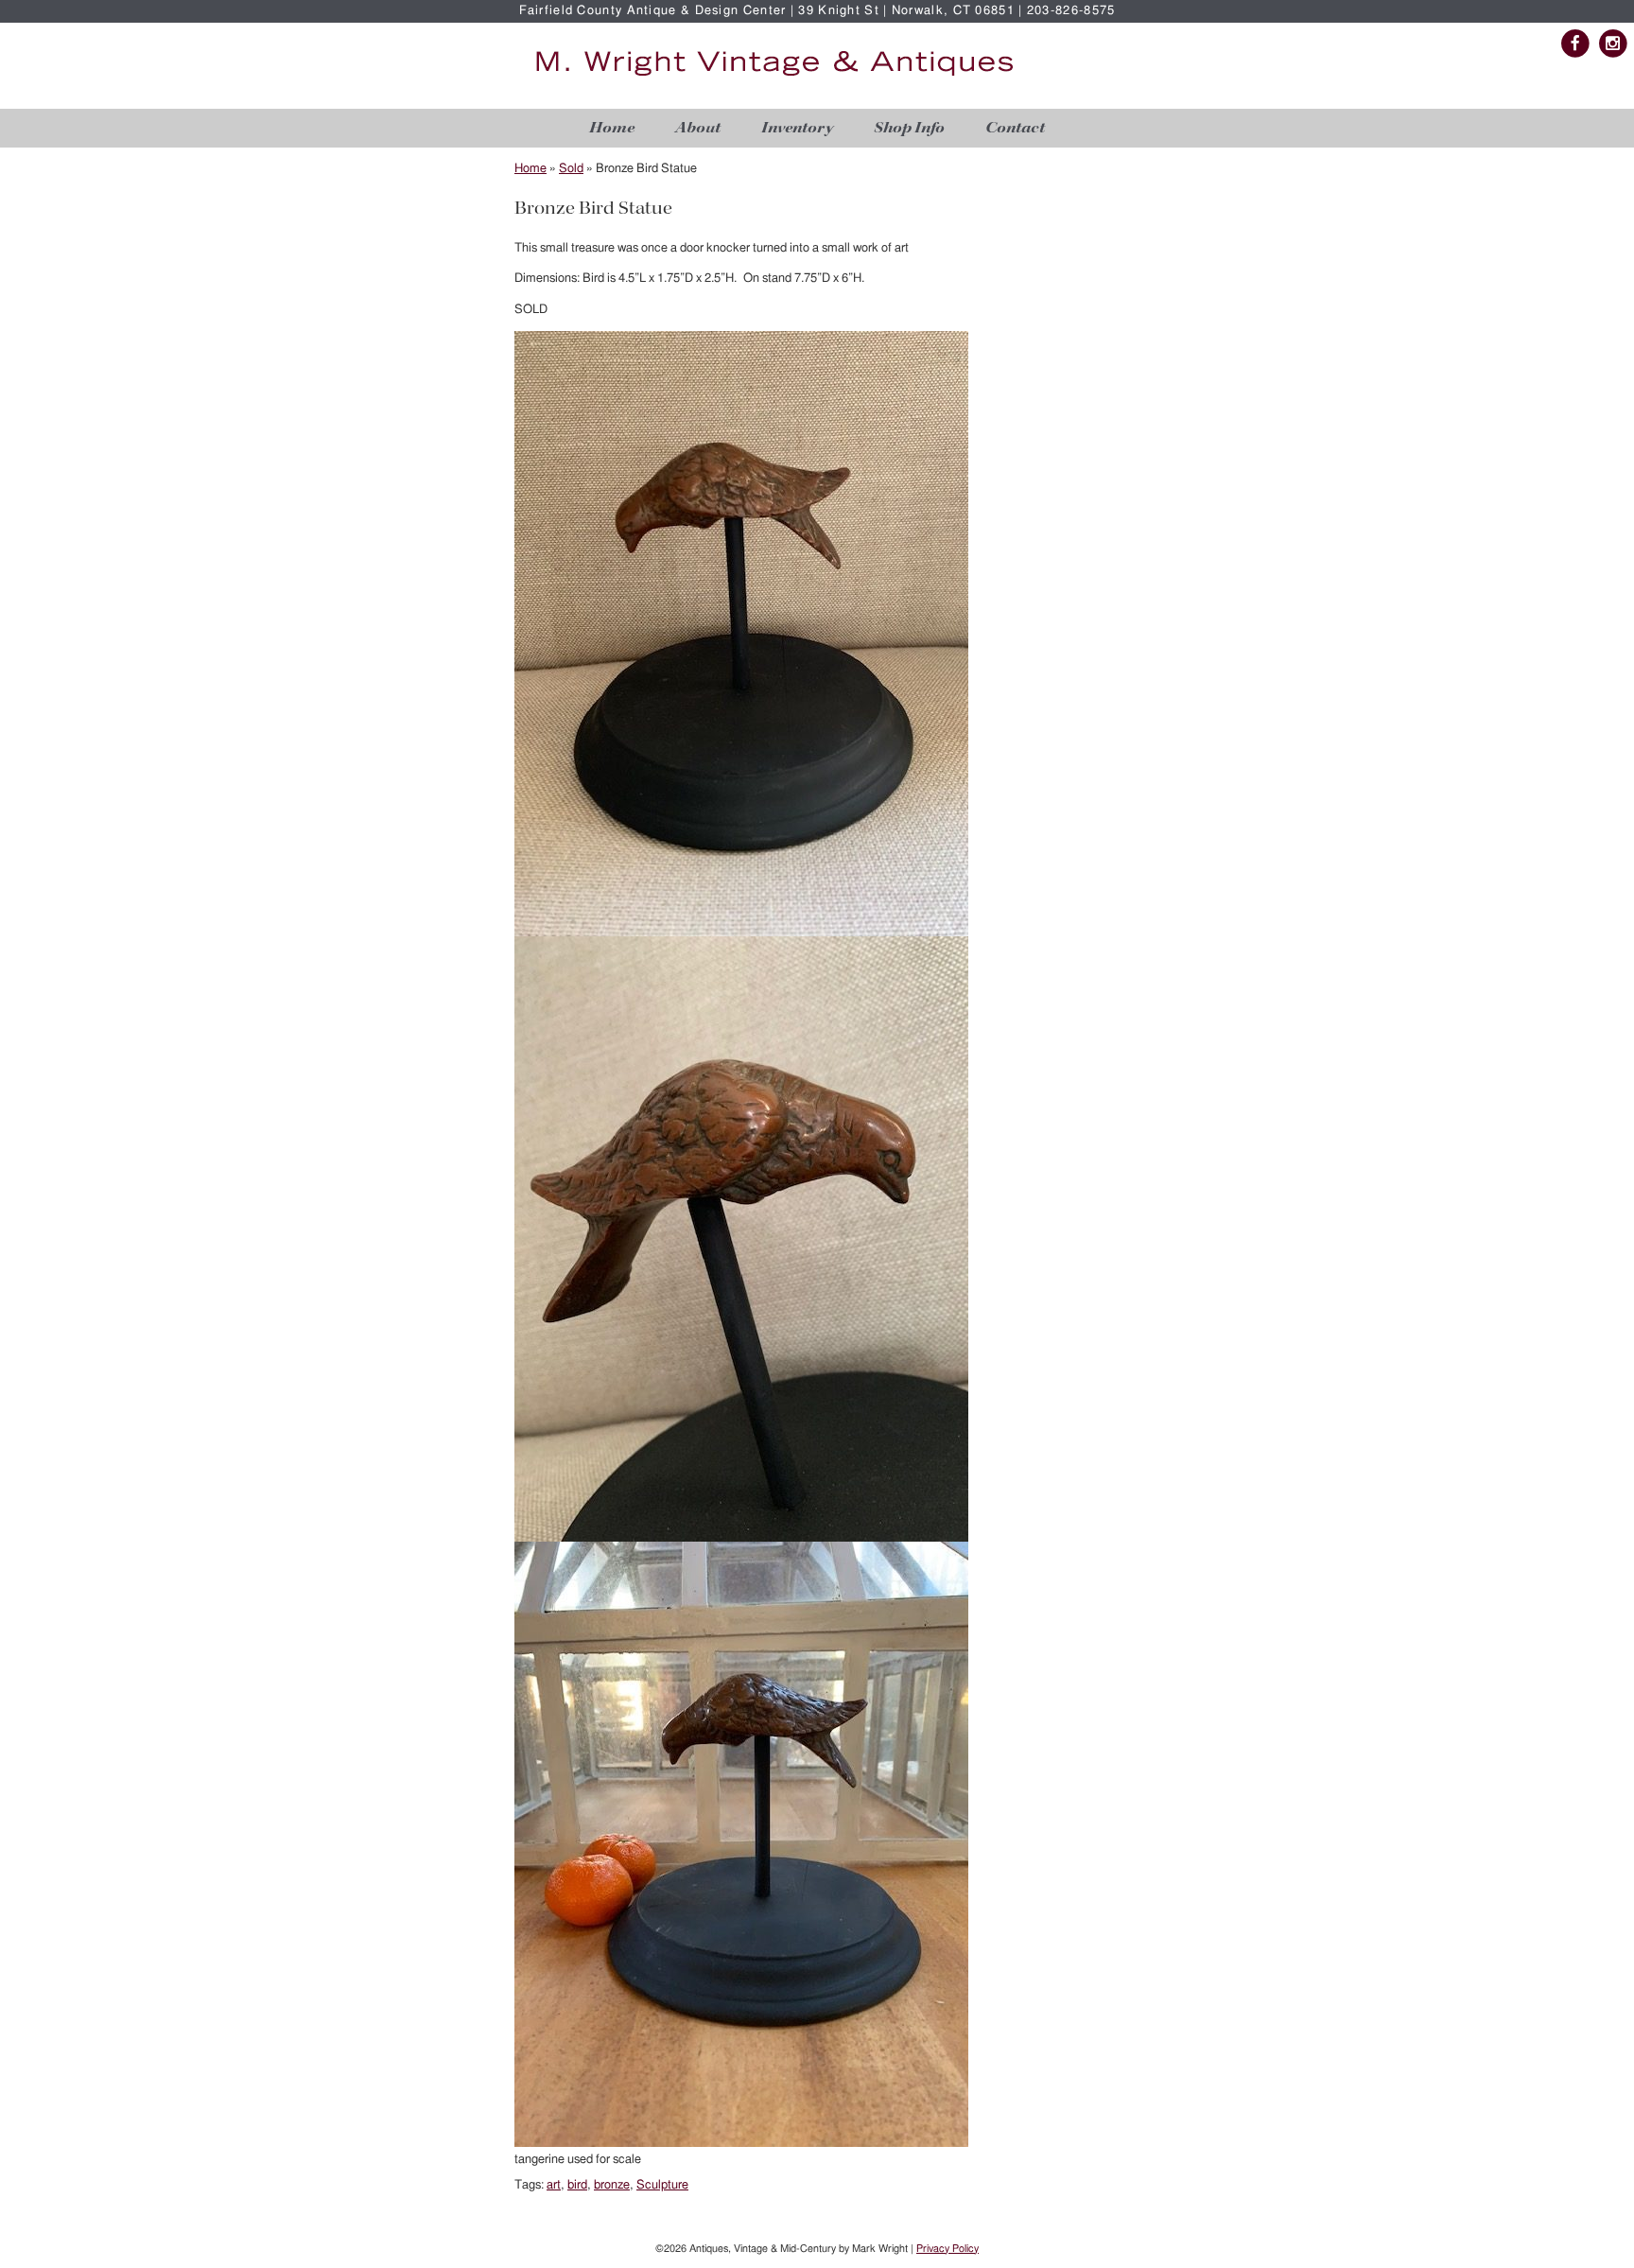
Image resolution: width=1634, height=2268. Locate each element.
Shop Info (909, 128)
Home (612, 128)
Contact (1015, 128)
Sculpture (662, 2185)
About (698, 128)
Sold (571, 169)
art (554, 2185)
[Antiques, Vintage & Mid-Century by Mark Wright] (774, 77)
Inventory (797, 128)
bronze (612, 2185)
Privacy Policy (947, 2249)
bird (577, 2185)
